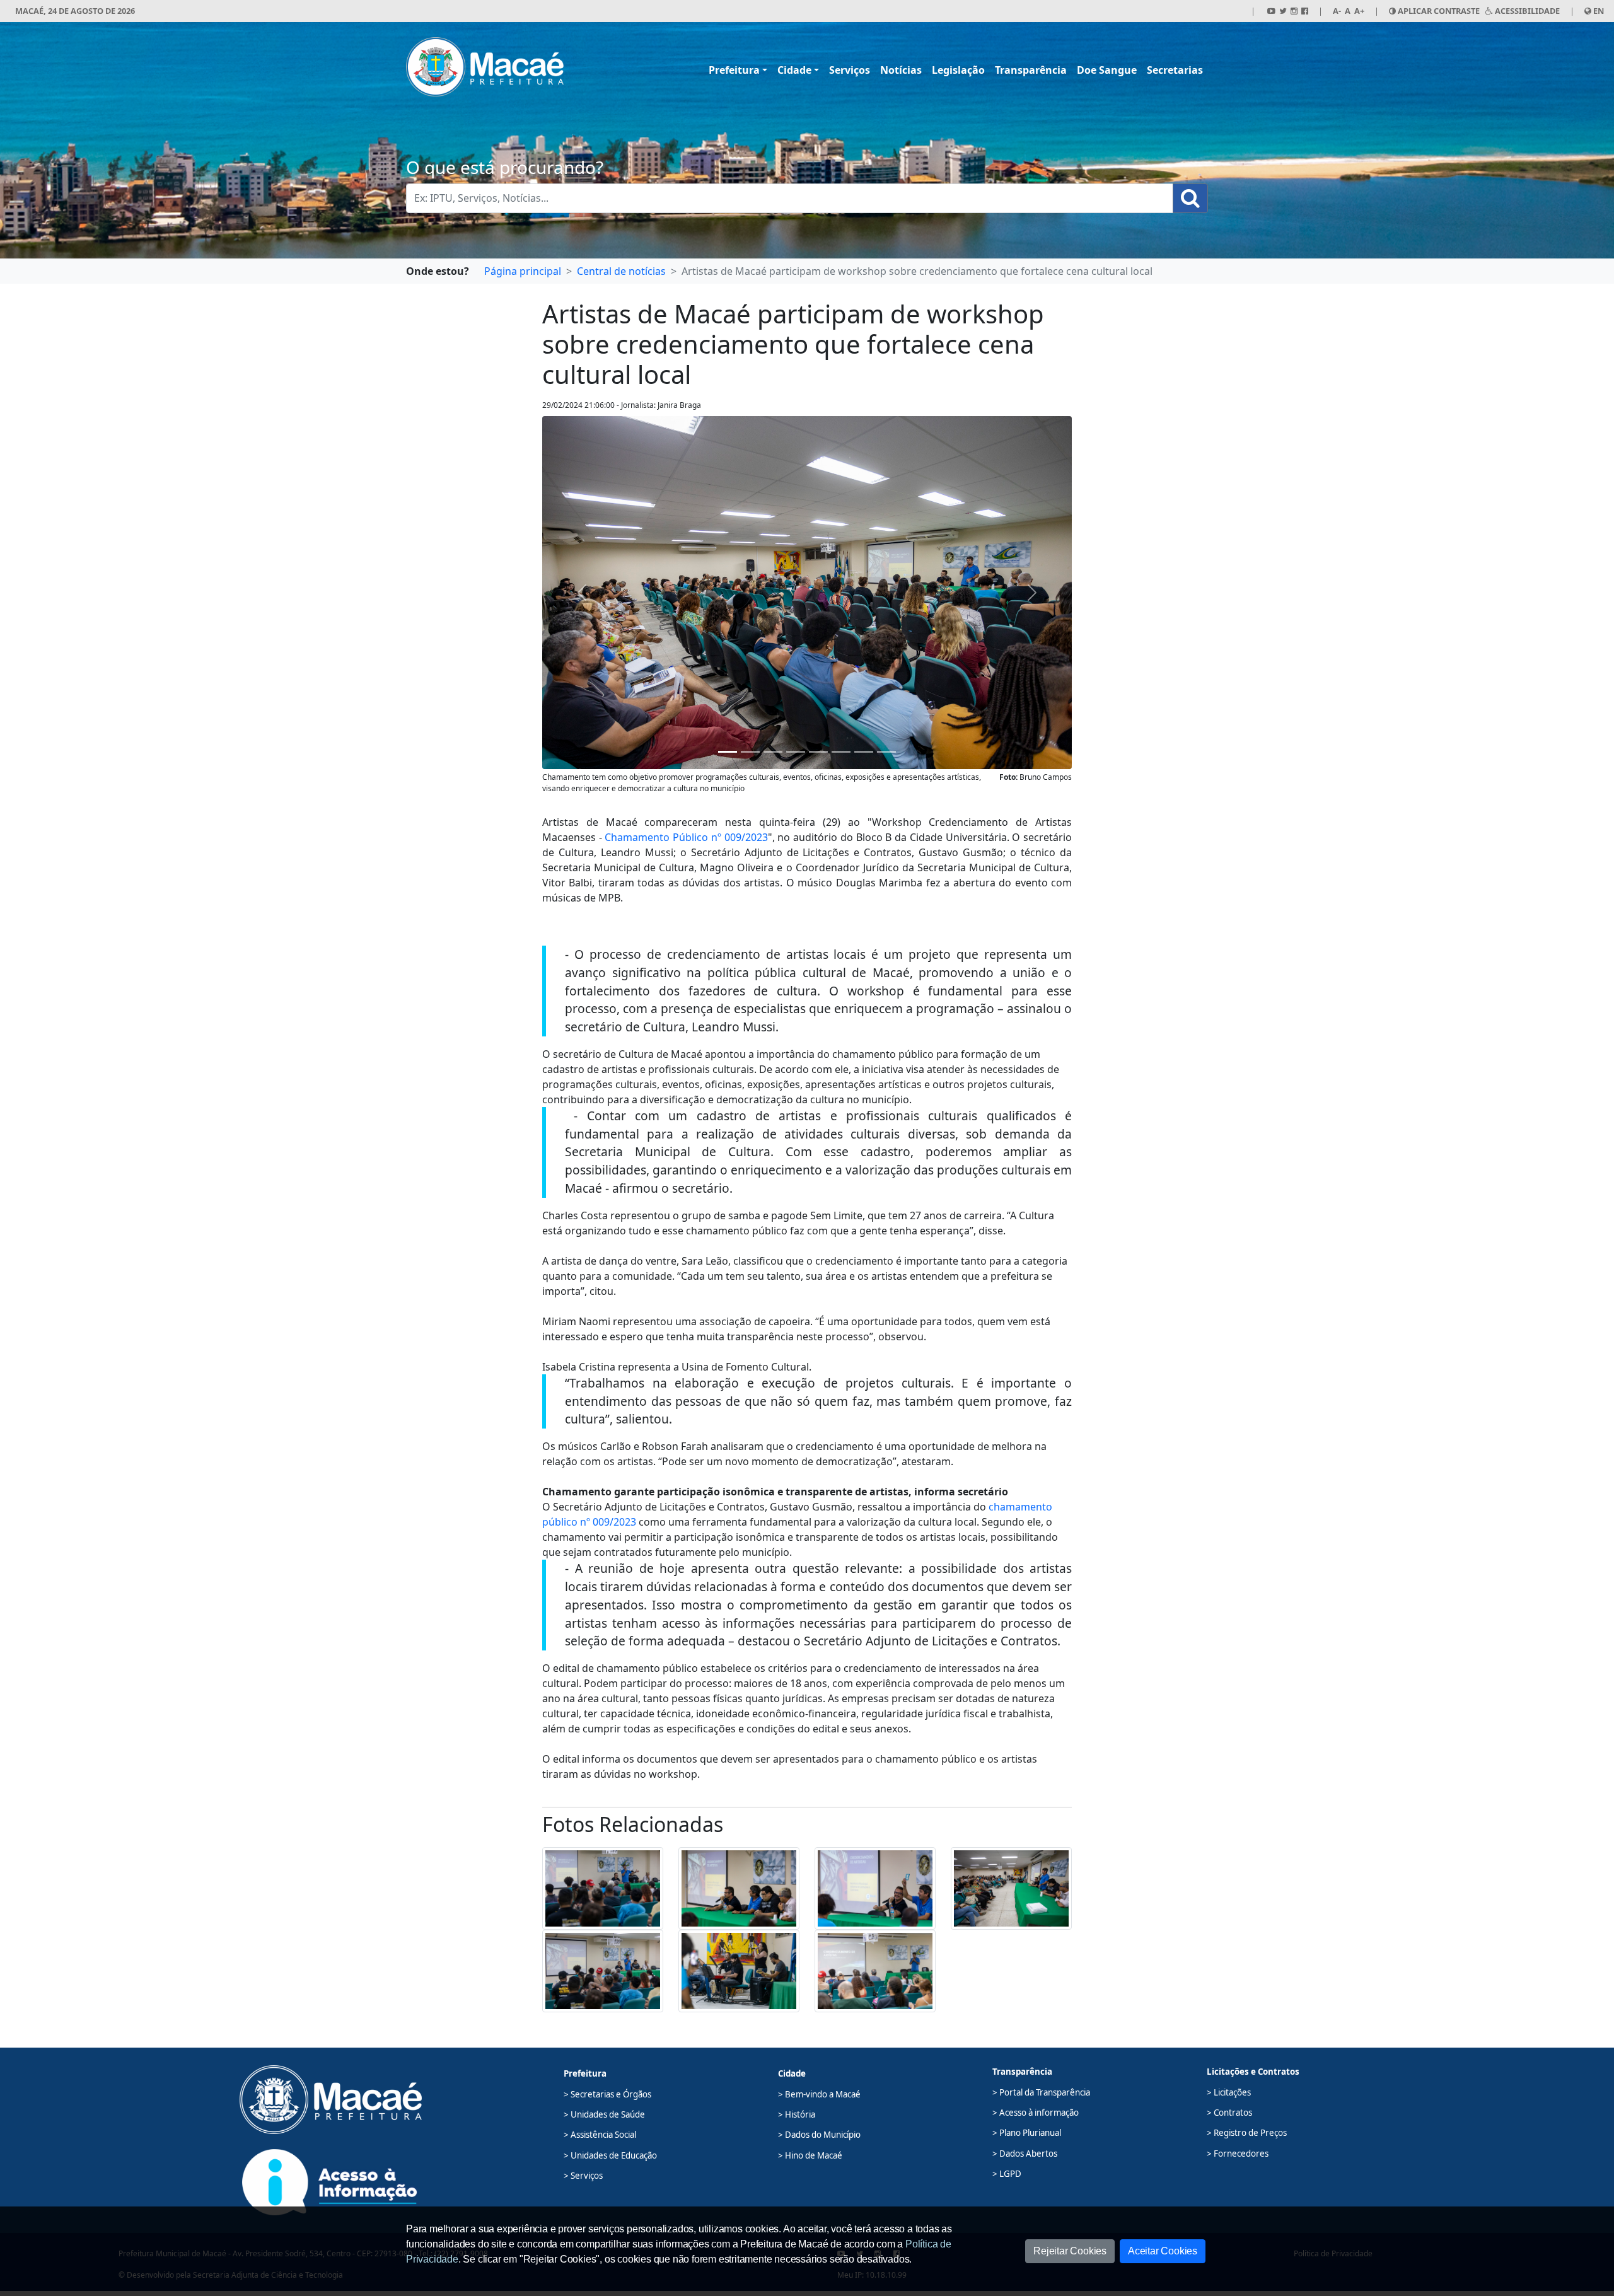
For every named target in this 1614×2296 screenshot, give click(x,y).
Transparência (1031, 70)
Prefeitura (734, 70)
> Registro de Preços (1247, 2133)
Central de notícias (621, 271)
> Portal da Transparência (1041, 2092)
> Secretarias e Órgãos (607, 2094)
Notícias (901, 70)
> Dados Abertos (1025, 2154)
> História (797, 2114)
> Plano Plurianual (1027, 2133)
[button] (603, 1887)
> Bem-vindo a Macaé (819, 2094)
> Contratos (1229, 2113)
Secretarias (1175, 70)
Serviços (850, 70)
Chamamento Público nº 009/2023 (686, 837)
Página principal (523, 271)
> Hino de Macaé (810, 2155)
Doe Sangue (1107, 70)
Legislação (958, 70)
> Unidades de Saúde (604, 2114)
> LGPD (1007, 2174)
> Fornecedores (1238, 2154)
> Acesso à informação (1036, 2113)
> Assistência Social (600, 2135)
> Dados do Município (819, 2135)
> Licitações (1229, 2092)
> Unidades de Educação (610, 2155)
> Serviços (583, 2176)
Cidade (794, 70)
